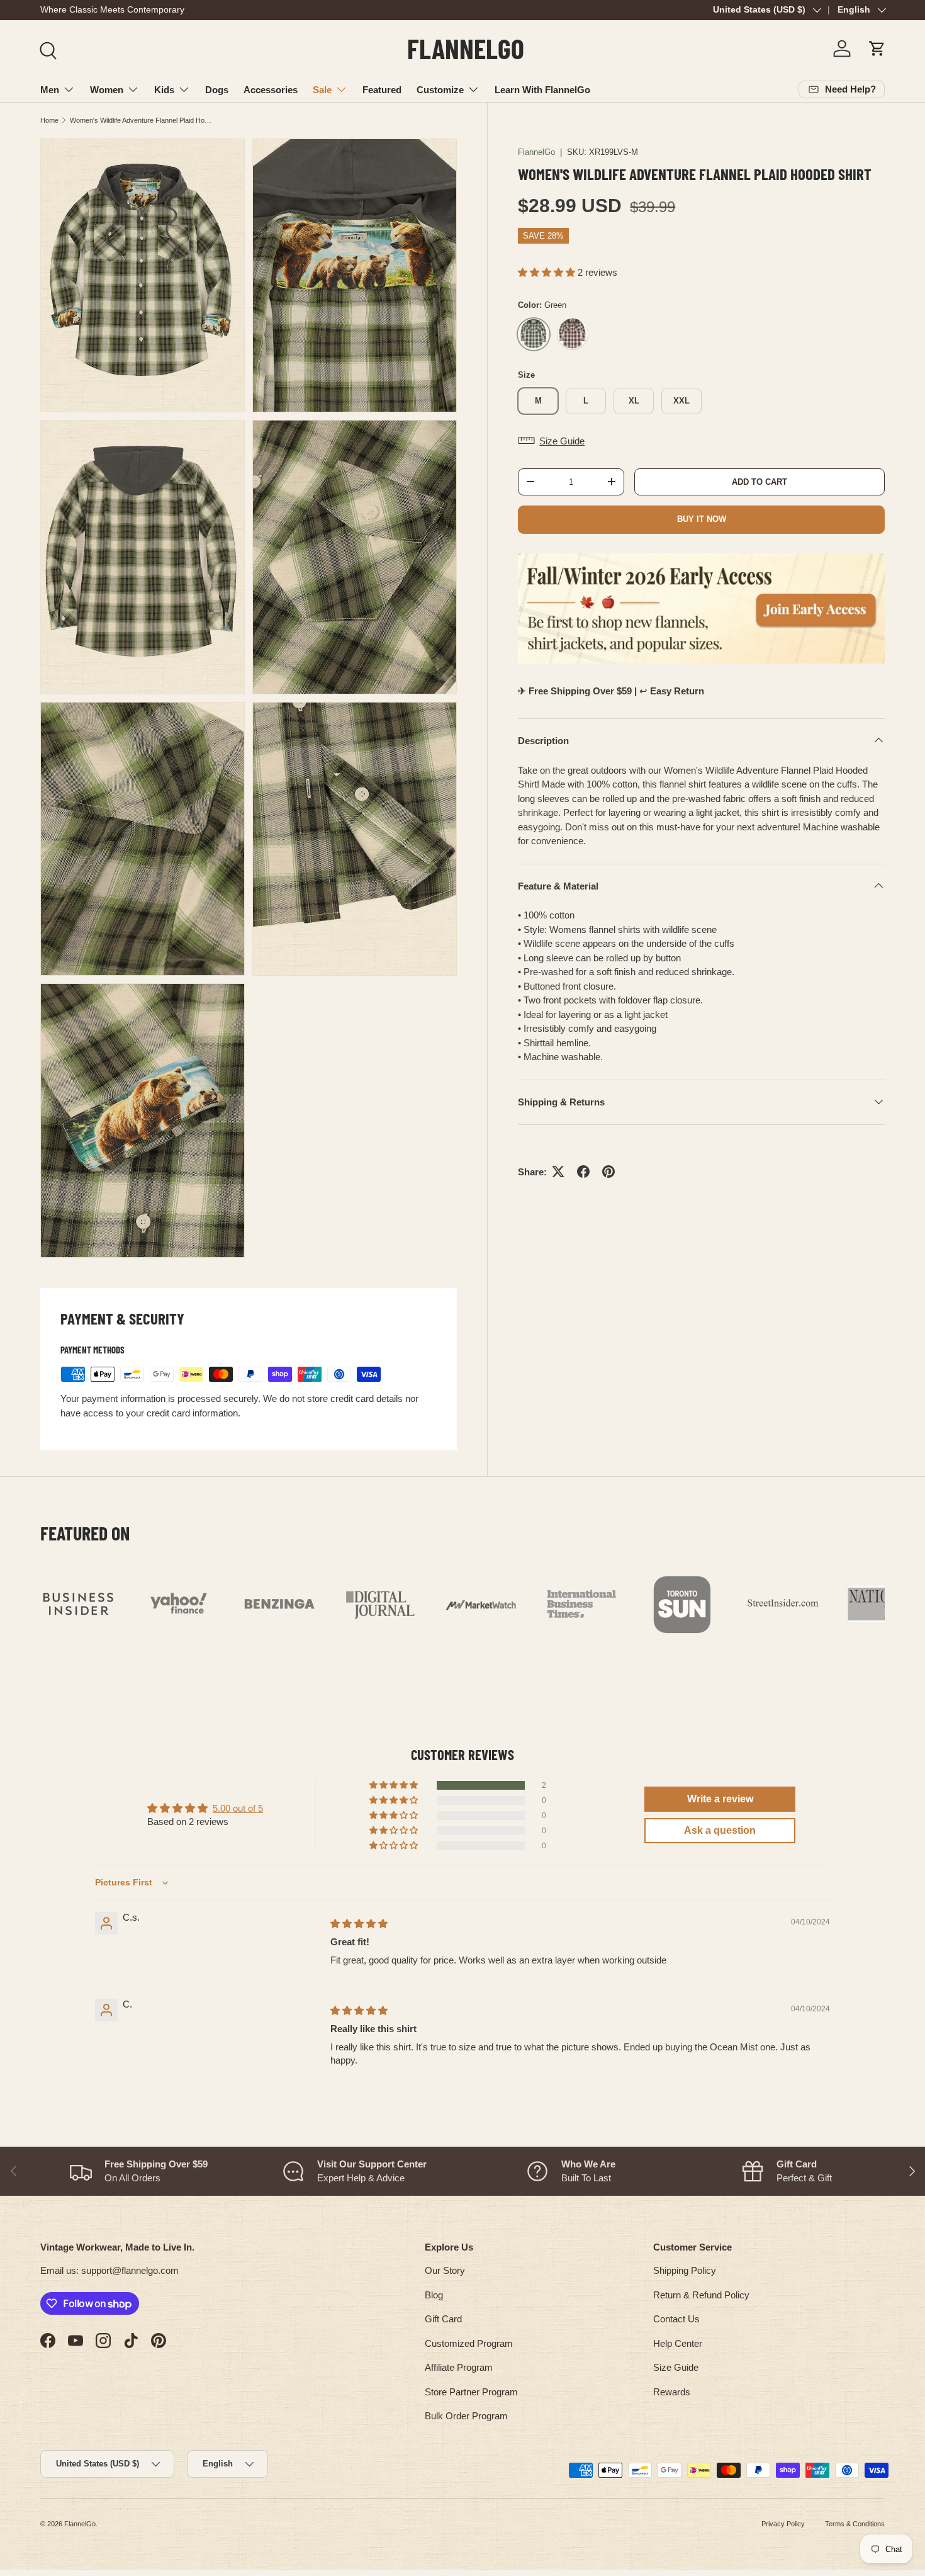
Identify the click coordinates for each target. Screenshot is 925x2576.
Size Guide (676, 2367)
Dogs (217, 90)
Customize (440, 90)
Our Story (445, 2270)
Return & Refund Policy (701, 2295)
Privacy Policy (783, 2524)
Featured (382, 90)
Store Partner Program (471, 2392)
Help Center (678, 2343)
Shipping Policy (685, 2270)
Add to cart (760, 481)
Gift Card (443, 2319)
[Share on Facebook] (583, 1172)
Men (50, 90)
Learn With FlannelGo (542, 90)
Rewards (672, 2392)
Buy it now (702, 518)
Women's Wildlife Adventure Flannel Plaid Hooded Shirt (141, 120)
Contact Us (676, 2319)
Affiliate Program (459, 2367)
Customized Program (469, 2343)
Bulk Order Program (466, 2416)
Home (49, 120)
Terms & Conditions (855, 2524)
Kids (164, 90)
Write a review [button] (720, 1799)
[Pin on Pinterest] (608, 1172)
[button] (877, 48)
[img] (359, 1924)
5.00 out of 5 (238, 1808)
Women (107, 90)
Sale (322, 90)
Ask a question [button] (720, 1830)
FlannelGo (536, 152)
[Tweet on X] (558, 1172)
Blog (434, 2295)
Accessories (271, 90)
